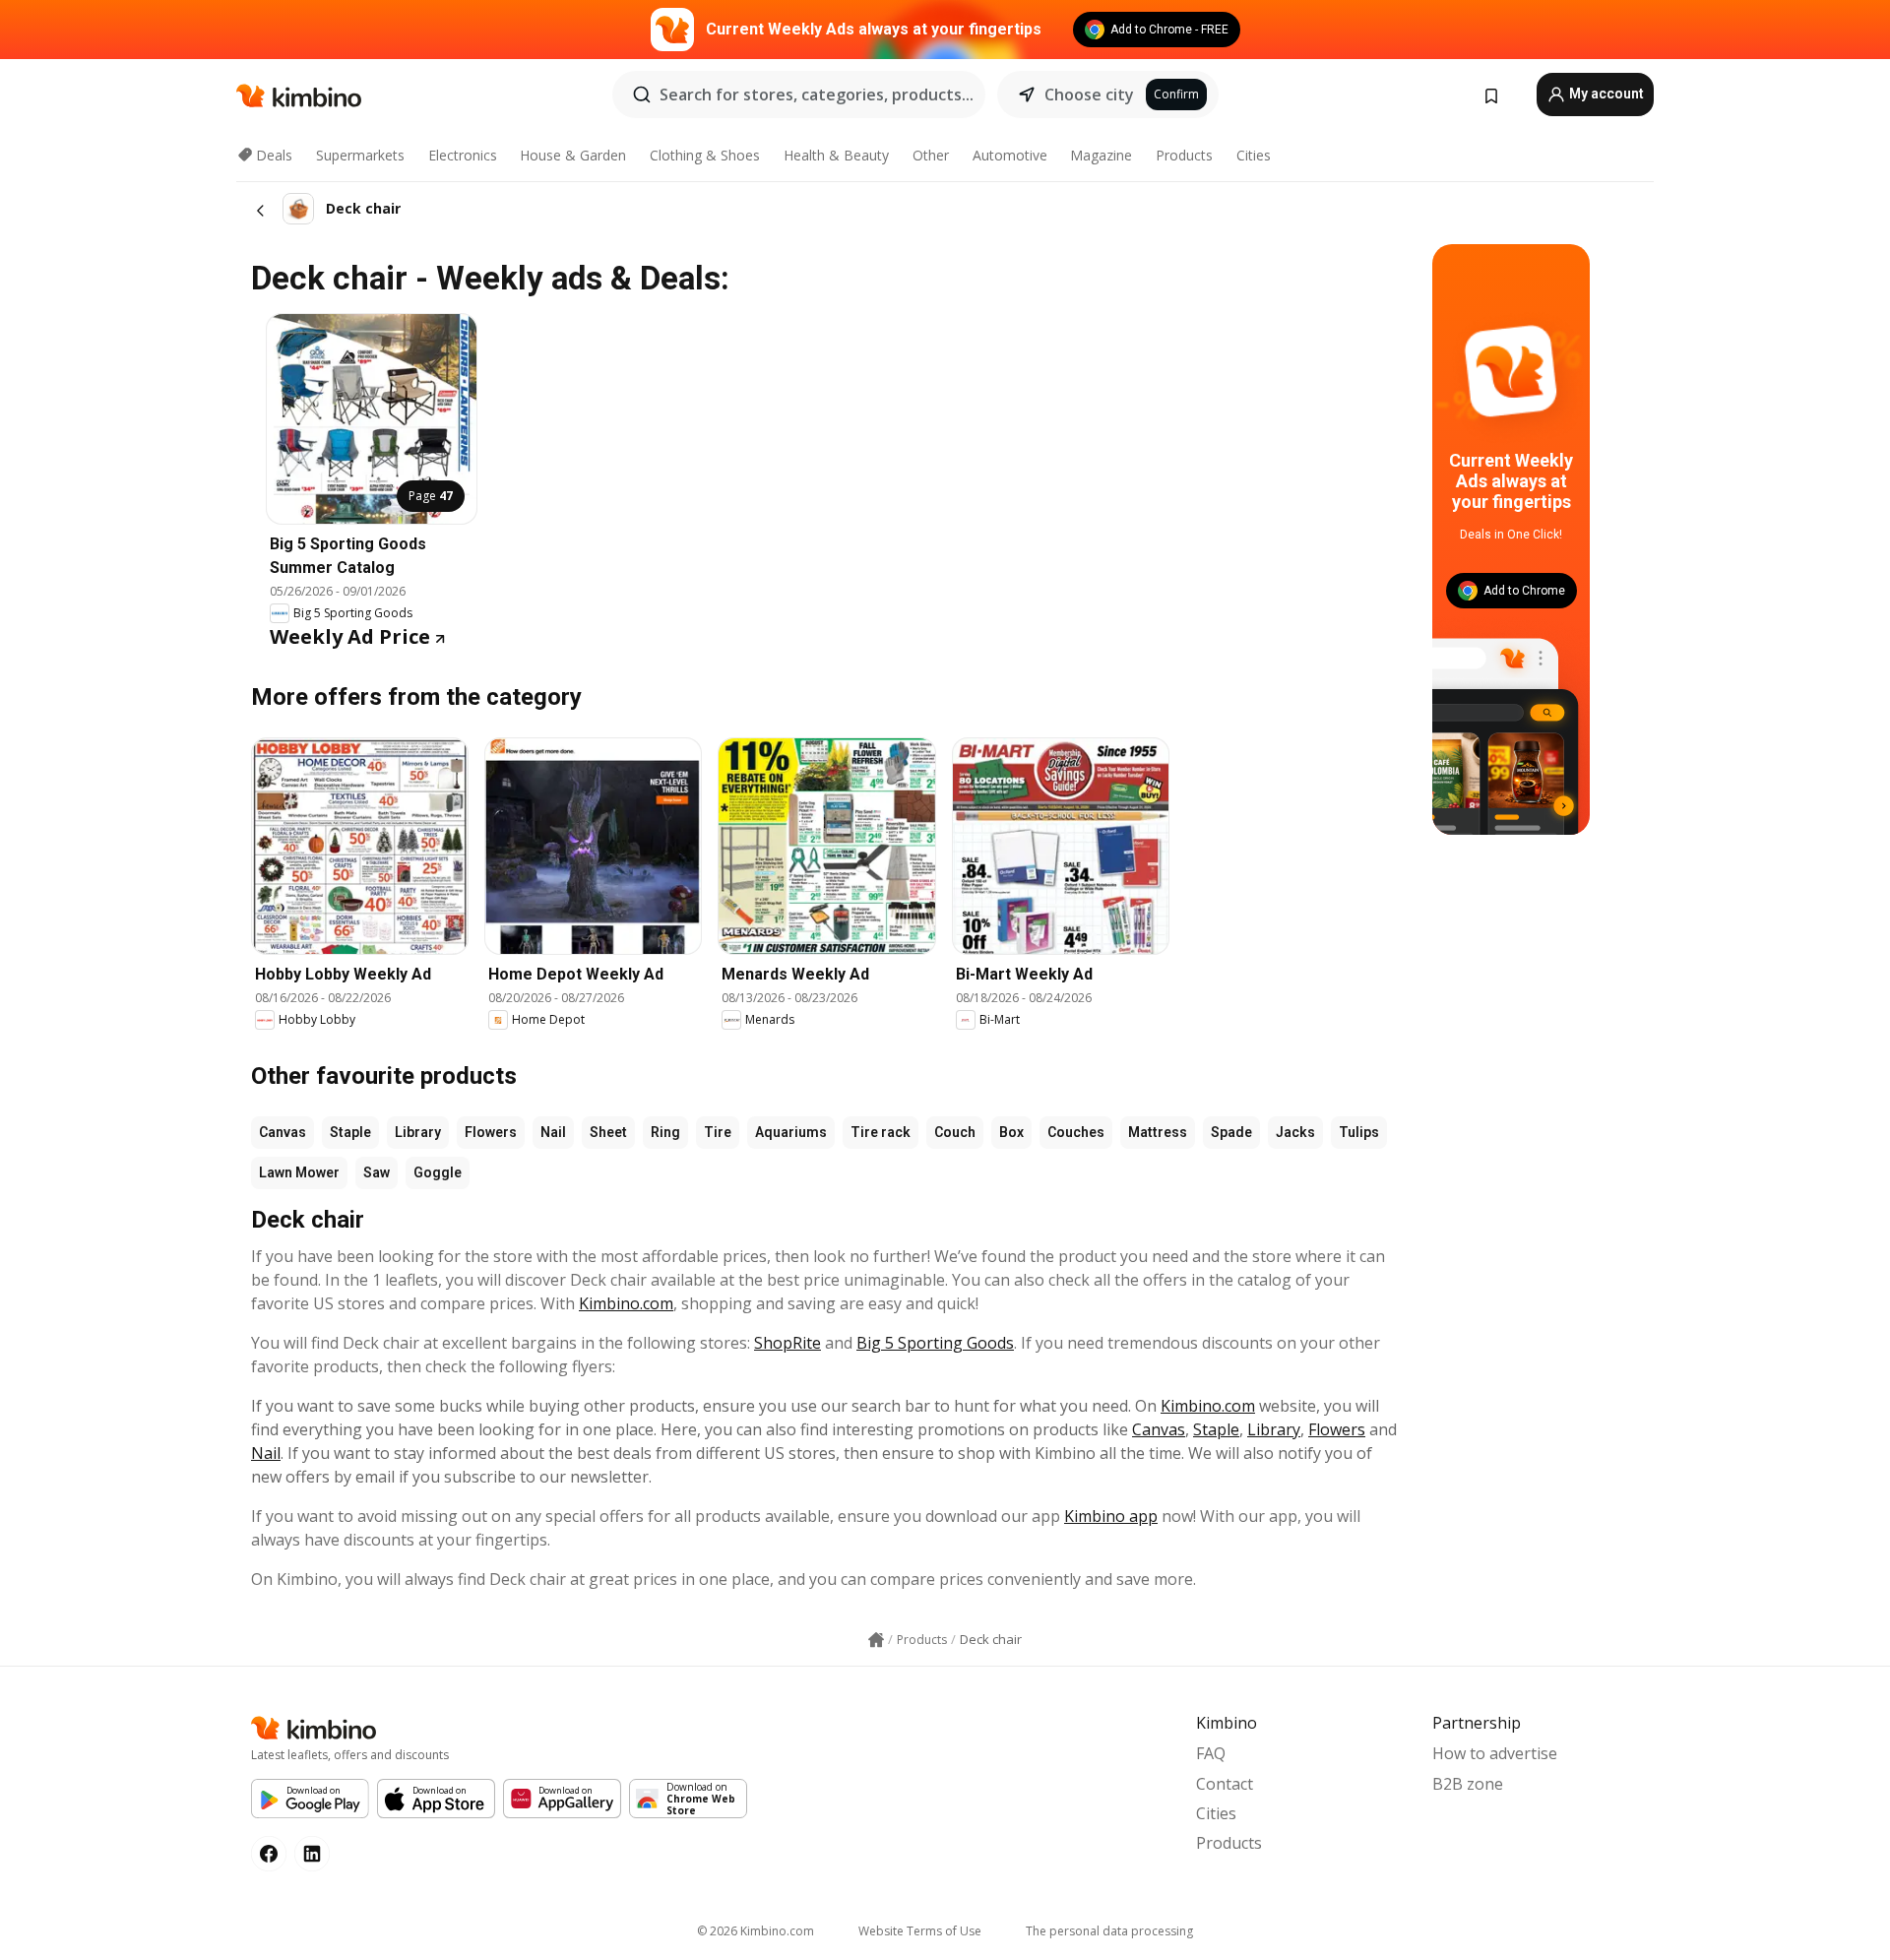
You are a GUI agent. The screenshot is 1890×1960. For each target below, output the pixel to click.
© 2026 (756, 1931)
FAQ (1211, 1753)
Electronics (463, 155)
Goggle (438, 1172)
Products (1184, 155)
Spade (1231, 1132)
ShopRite (787, 1343)
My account (1605, 94)
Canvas (283, 1132)
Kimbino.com (626, 1303)
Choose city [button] (1089, 95)
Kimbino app (1111, 1516)
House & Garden (573, 155)
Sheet (608, 1132)
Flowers (491, 1132)
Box (1011, 1132)
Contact (1225, 1784)
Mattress (1158, 1132)
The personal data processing (1109, 1931)
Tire (718, 1132)
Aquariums (791, 1132)
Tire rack (881, 1132)
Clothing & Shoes (705, 155)
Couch (955, 1132)
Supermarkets (360, 155)
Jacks (1295, 1132)
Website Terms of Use (920, 1931)
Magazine (1101, 155)
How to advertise (1495, 1753)
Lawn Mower (299, 1172)
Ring (665, 1132)
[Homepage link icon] (876, 1640)
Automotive (1010, 155)
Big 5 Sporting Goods (935, 1343)
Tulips (1359, 1132)
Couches (1076, 1132)
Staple (350, 1132)
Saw (377, 1172)
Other (931, 155)
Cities (1254, 155)
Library (418, 1132)
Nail (553, 1132)
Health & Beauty (836, 155)
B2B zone (1468, 1784)
